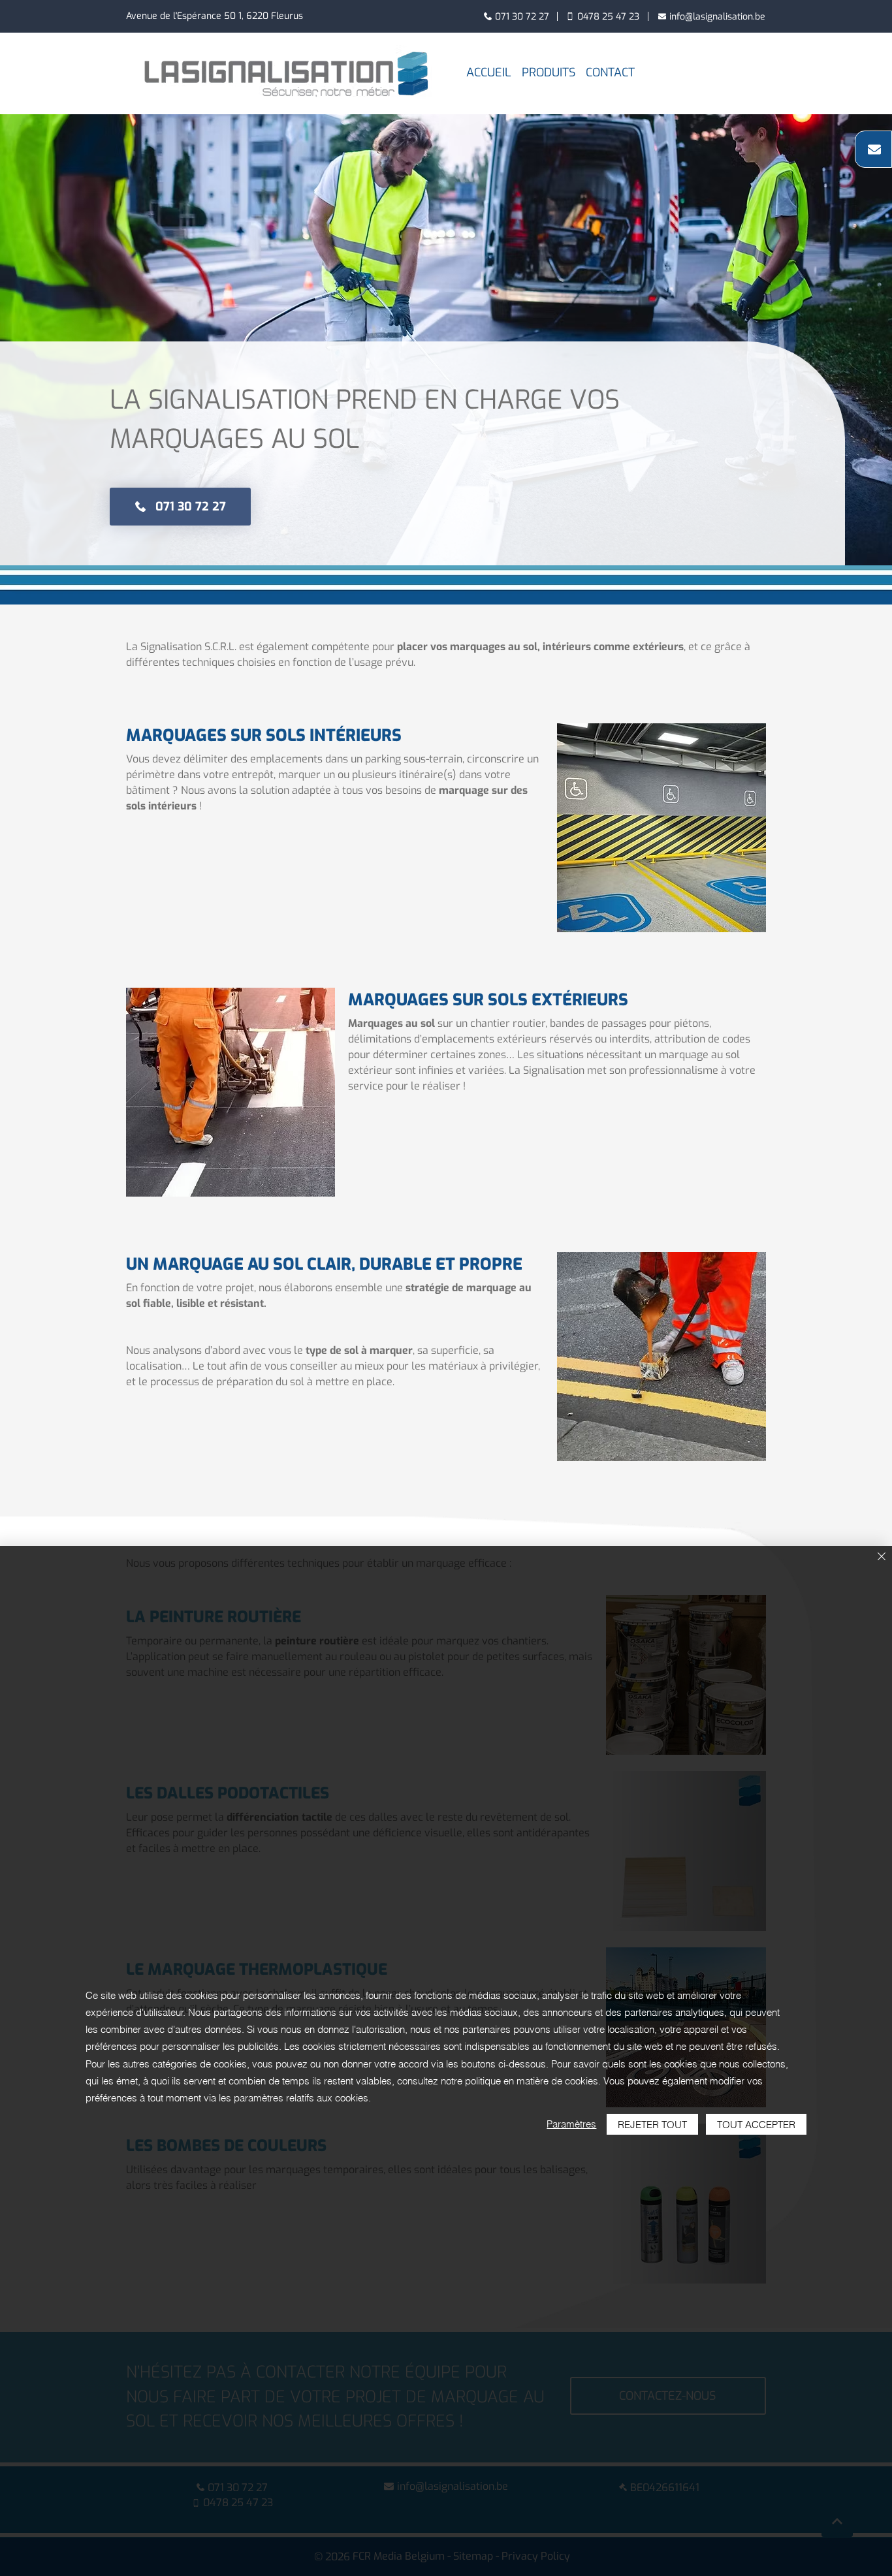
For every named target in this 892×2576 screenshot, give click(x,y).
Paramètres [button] (571, 2124)
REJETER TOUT (652, 2125)
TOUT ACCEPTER (756, 2125)
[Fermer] (882, 1557)
